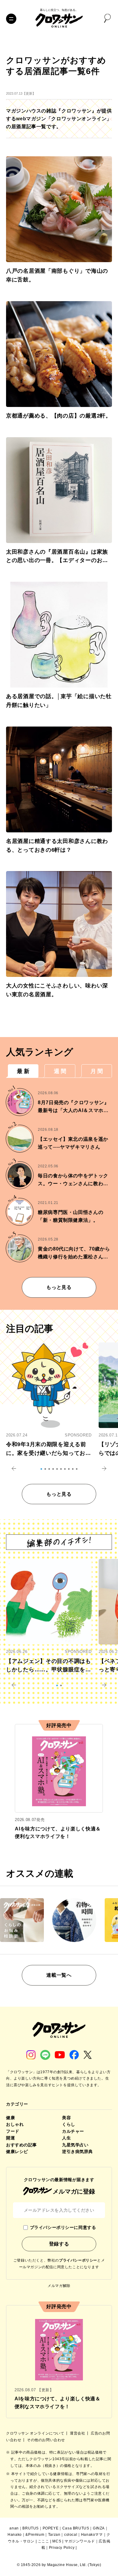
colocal (71, 2535)
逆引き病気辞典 (77, 2152)
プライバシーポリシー (78, 2260)
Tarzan (54, 2535)
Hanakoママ (92, 2535)
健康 (10, 2118)
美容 (66, 2118)
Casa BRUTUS (76, 2528)
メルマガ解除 (59, 2286)
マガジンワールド (80, 2541)
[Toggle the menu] (11, 19)
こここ (44, 2541)
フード (13, 2131)
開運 (10, 2138)
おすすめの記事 (21, 2145)
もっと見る (59, 1287)
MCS (57, 2541)
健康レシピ (17, 2152)
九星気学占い (75, 2145)
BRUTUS (31, 2528)
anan (14, 2528)
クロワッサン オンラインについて (36, 2433)
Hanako (15, 2535)
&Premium (35, 2535)
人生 (66, 2138)
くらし (69, 2124)
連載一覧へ (59, 1975)
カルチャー (73, 2131)
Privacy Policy (62, 2548)
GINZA (99, 2528)
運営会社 (78, 2433)
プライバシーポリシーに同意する (63, 2227)
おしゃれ (15, 2124)
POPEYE (51, 2528)
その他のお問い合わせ (46, 2440)
